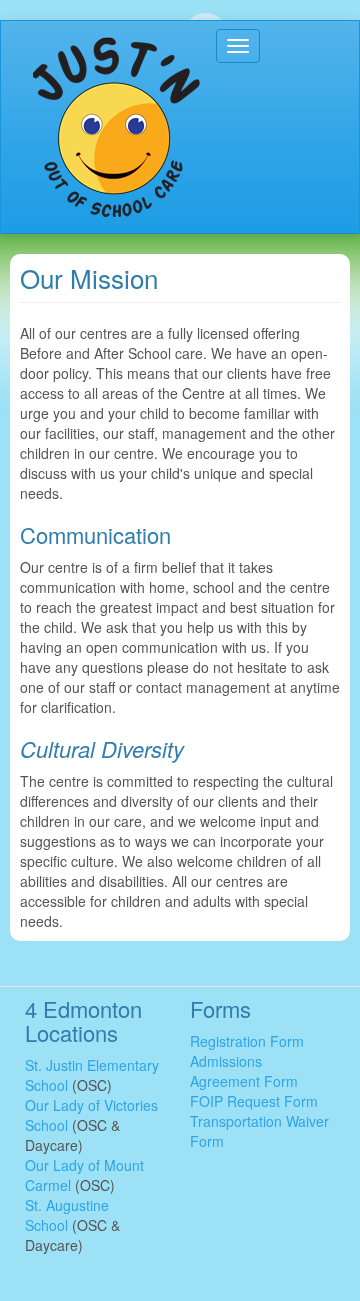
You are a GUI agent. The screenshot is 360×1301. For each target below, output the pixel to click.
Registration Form (247, 1041)
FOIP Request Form (254, 1101)
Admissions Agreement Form (244, 1071)
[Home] (116, 127)
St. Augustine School (67, 1215)
